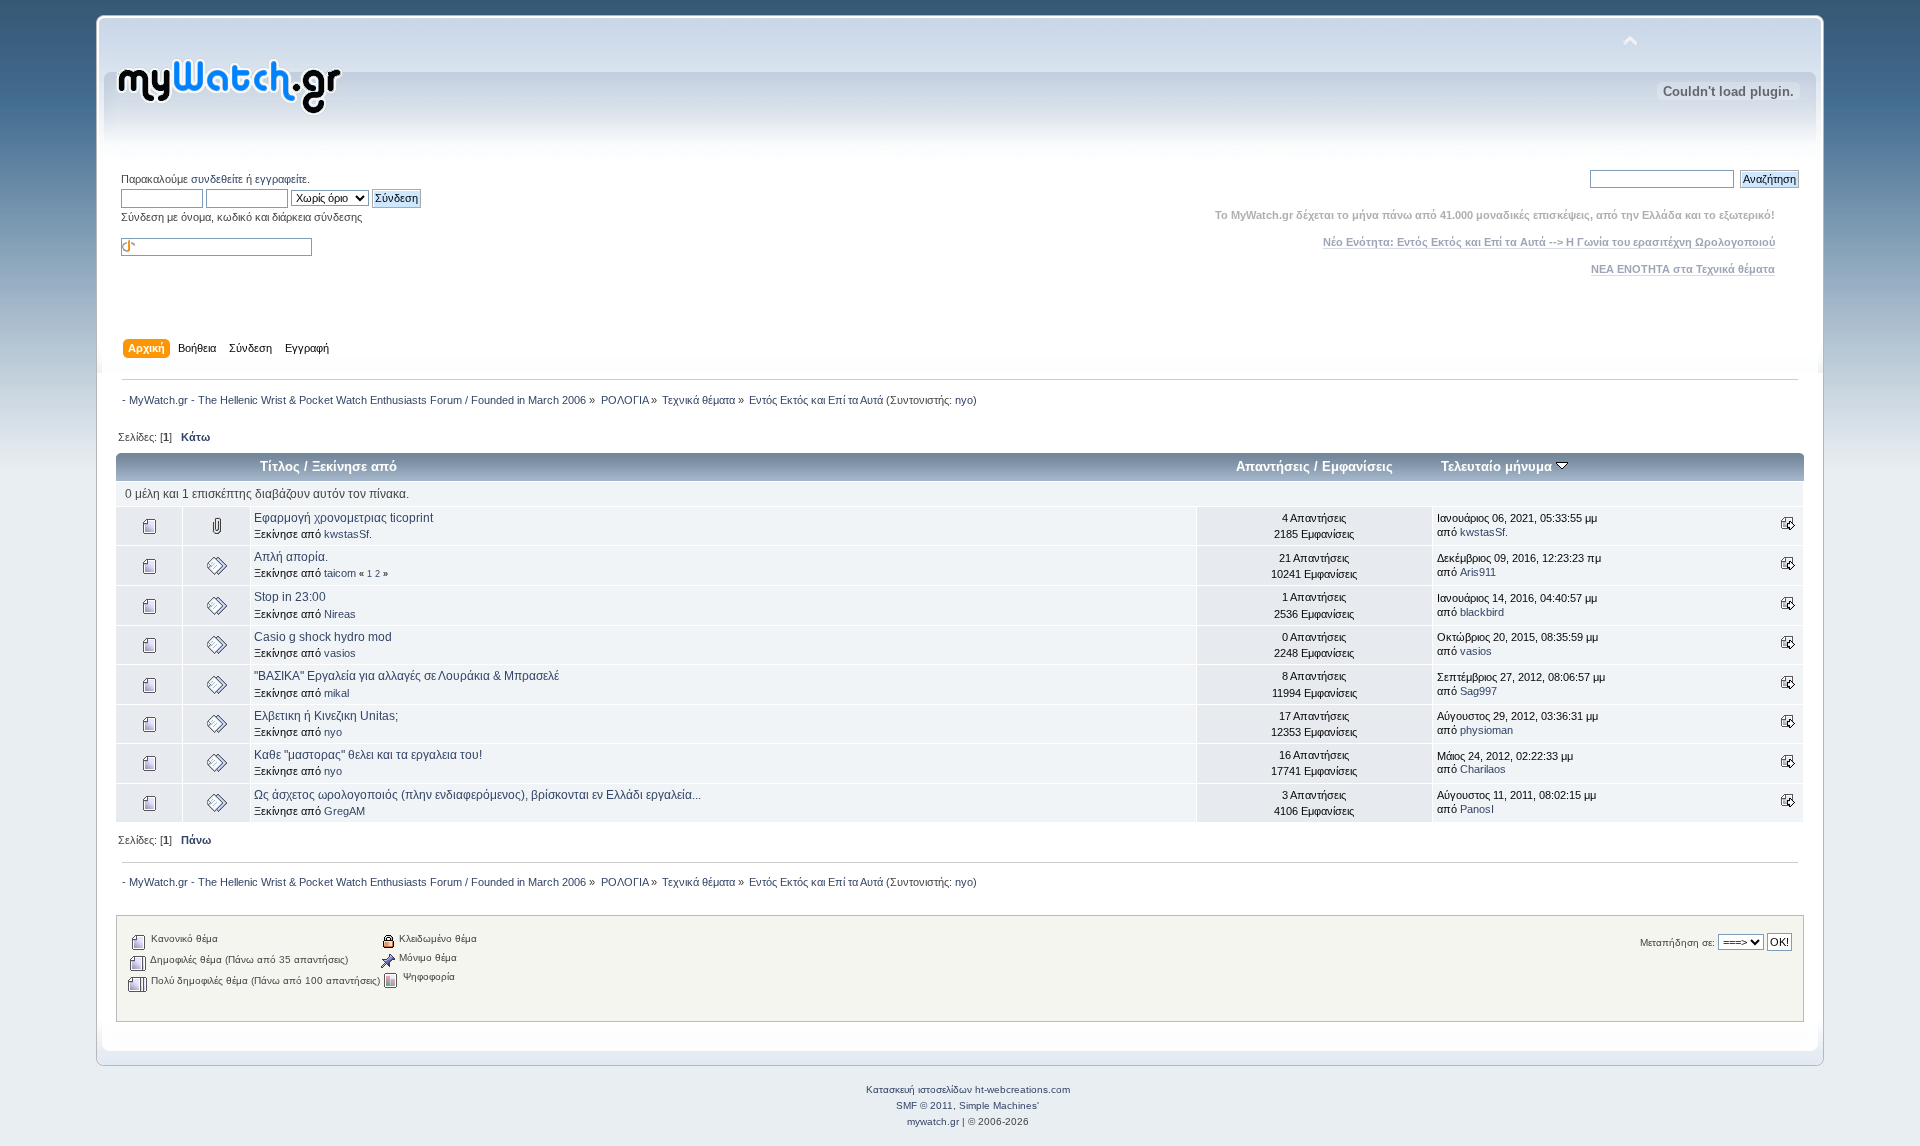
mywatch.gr (933, 1121)
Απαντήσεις (1273, 466)
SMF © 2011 (924, 1105)
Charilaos (1483, 769)
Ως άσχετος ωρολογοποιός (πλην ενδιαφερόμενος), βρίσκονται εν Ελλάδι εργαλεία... (477, 795)
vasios (340, 653)
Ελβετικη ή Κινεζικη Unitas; (326, 716)
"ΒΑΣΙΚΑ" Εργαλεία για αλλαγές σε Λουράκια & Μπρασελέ (406, 676)
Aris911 (1478, 572)
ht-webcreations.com (1022, 1089)
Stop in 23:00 (290, 597)
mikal (336, 693)
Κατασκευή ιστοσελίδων (919, 1089)
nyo (964, 400)
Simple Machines (998, 1105)
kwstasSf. (348, 534)
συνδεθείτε (217, 179)
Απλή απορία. (291, 557)
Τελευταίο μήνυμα (1498, 466)
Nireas (340, 614)
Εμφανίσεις (1357, 466)
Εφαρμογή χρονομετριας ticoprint (343, 518)
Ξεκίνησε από (354, 466)
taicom (340, 573)
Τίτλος (280, 466)
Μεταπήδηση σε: (1677, 942)
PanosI (1477, 809)
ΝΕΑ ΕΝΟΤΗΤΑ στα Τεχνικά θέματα (1683, 269)
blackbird (1482, 612)
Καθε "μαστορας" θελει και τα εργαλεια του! (368, 755)
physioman (1486, 730)
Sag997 (1478, 691)
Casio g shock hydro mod (323, 637)
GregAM (344, 811)
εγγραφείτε (281, 179)
